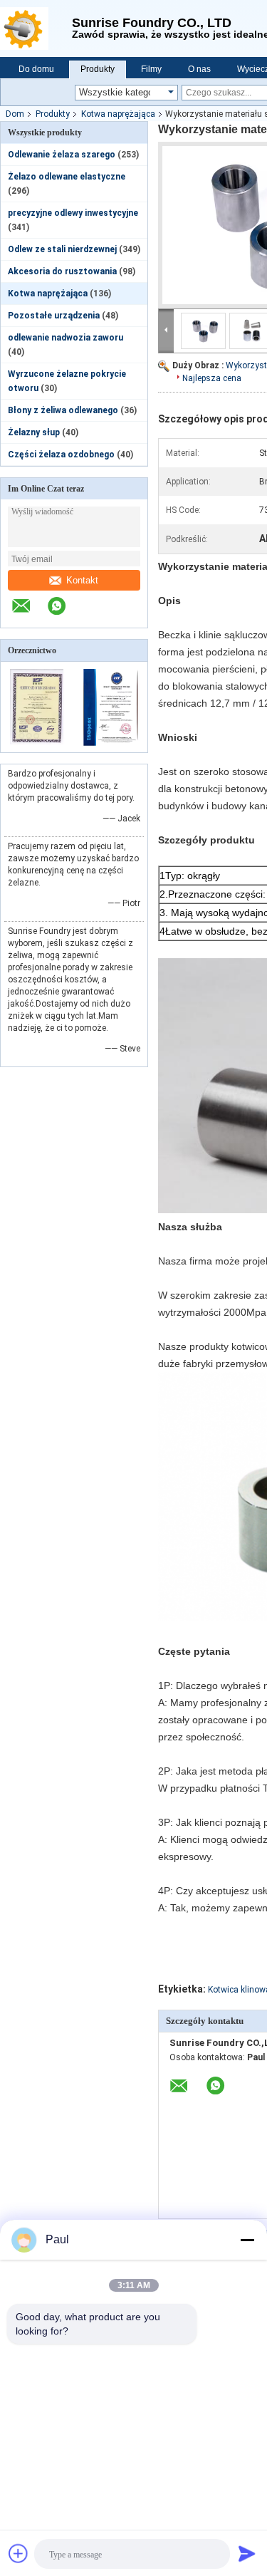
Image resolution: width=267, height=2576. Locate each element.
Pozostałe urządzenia (54, 316)
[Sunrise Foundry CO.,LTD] (36, 28)
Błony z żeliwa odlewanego (63, 410)
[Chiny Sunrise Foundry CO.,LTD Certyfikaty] (37, 743)
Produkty (98, 69)
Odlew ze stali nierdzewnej (62, 249)
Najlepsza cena (212, 378)
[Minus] (247, 2240)
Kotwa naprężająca (118, 114)
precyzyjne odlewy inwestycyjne (73, 213)
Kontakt (82, 580)
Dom (15, 114)
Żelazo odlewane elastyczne (67, 177)
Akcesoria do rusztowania (62, 271)
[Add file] (19, 2553)
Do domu (36, 69)
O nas (199, 69)
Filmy (151, 69)
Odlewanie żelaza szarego (62, 155)
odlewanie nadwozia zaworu (66, 338)
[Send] (247, 2553)
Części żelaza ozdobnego (61, 455)
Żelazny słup (34, 432)
